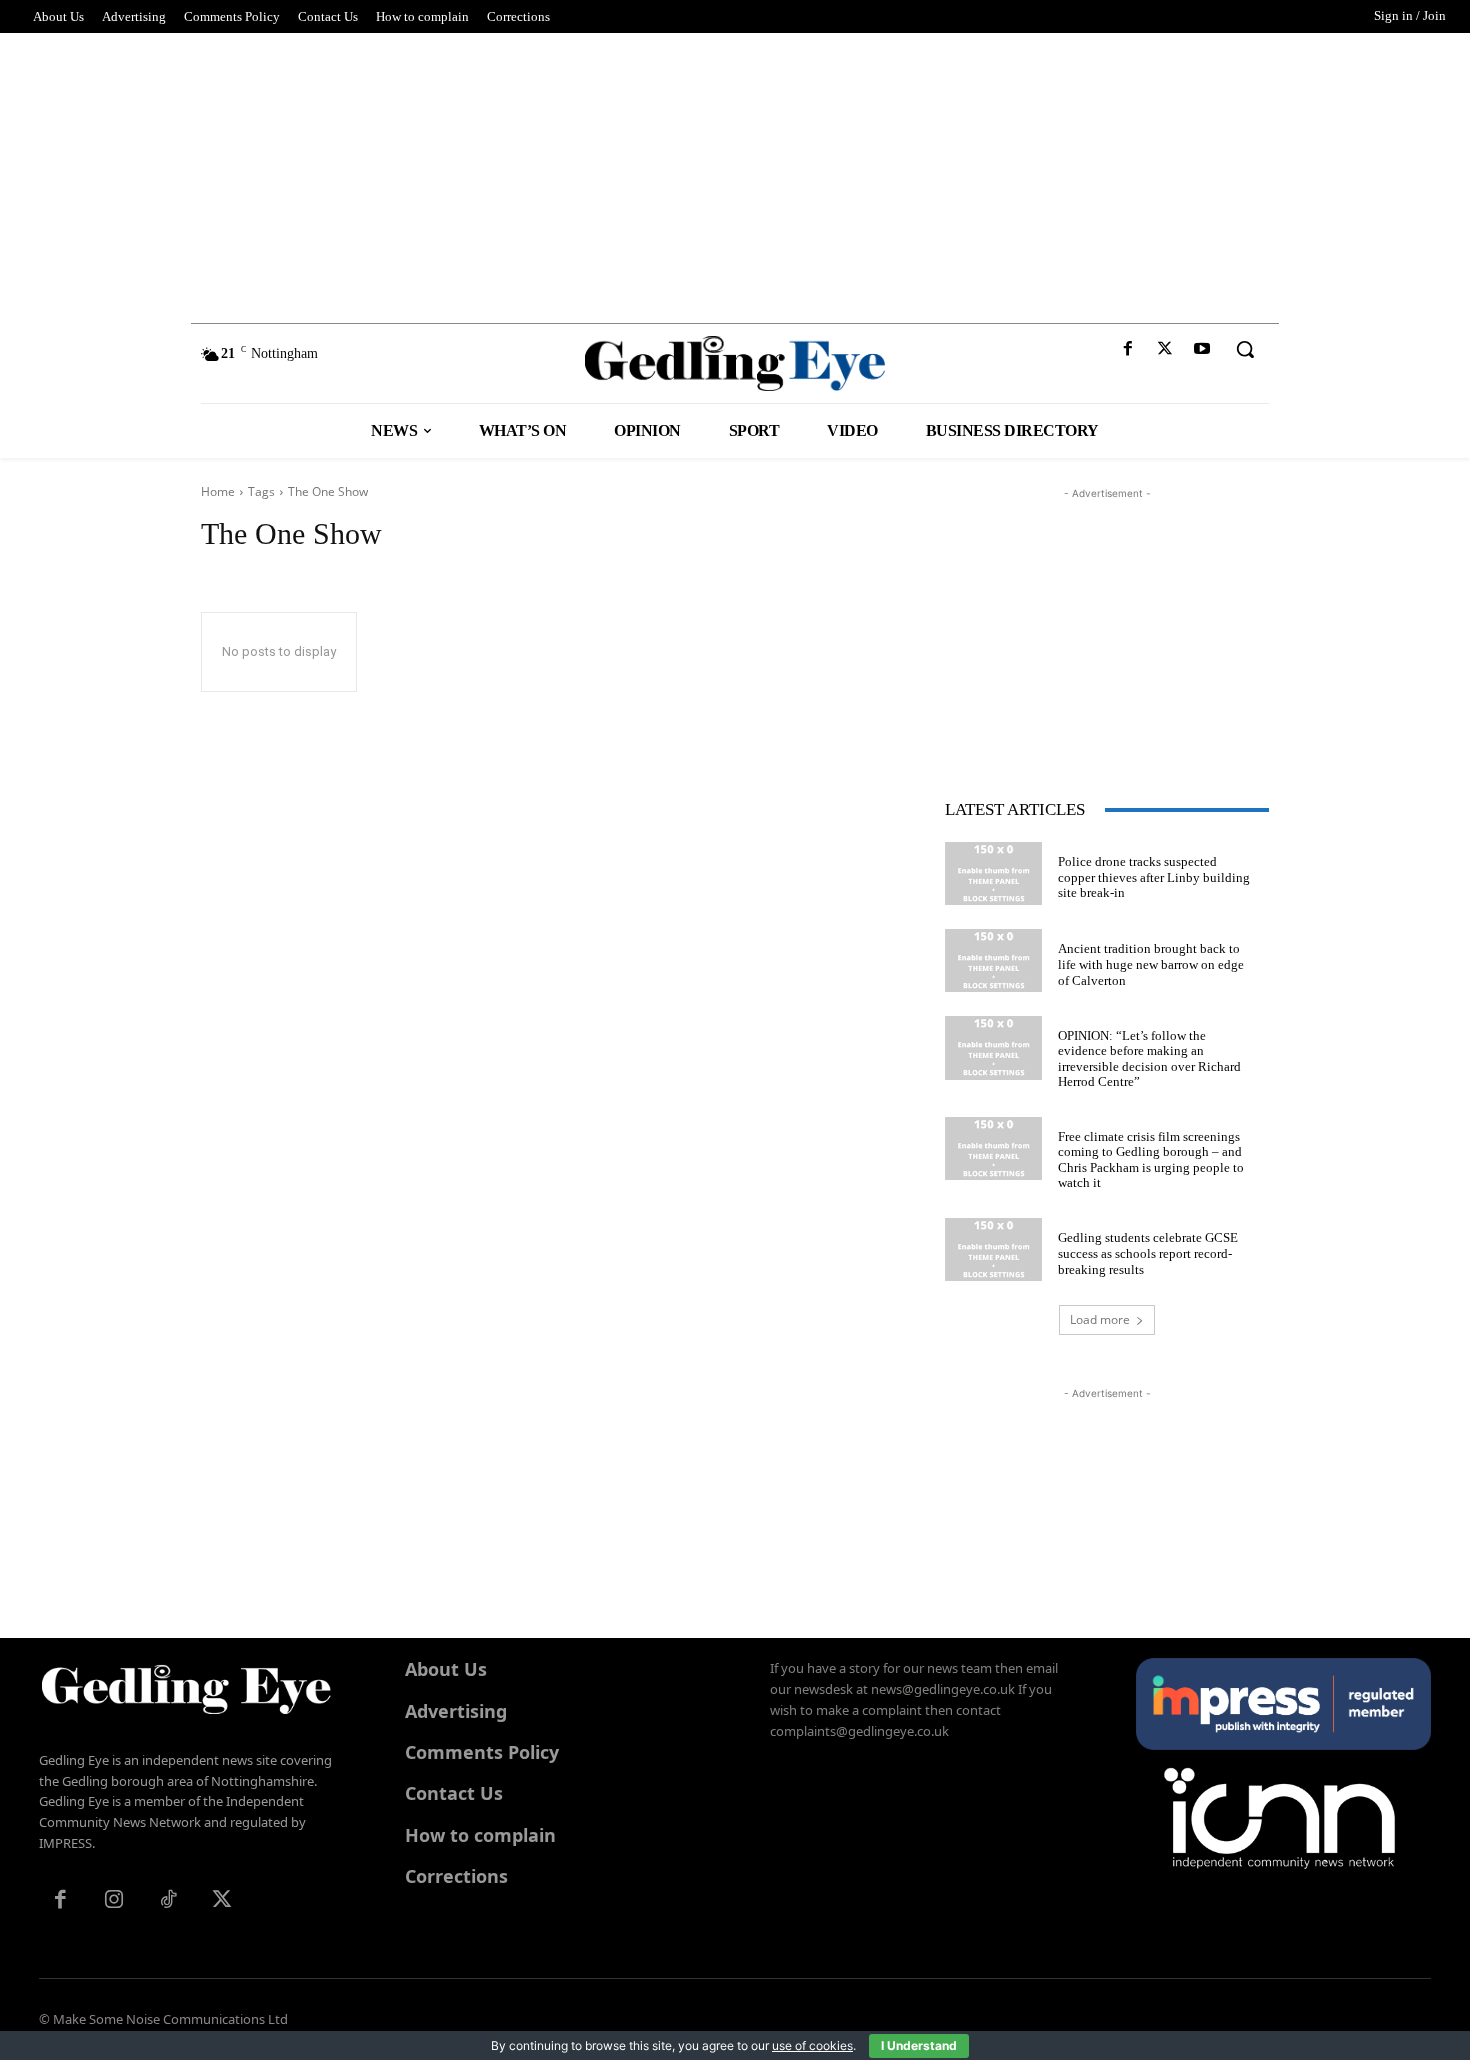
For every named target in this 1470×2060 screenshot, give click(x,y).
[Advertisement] (735, 173)
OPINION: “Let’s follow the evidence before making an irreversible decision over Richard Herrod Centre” (1149, 1059)
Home (218, 491)
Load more (1100, 1319)
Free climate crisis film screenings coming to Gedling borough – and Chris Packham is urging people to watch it (1151, 1160)
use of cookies (812, 2045)
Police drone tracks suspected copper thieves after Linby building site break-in (1154, 877)
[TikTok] (168, 1901)
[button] (1245, 349)
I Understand (919, 2045)
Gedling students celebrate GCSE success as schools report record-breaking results (1148, 1253)
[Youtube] (1202, 349)
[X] (1165, 349)
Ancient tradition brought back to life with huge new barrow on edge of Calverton (1151, 964)
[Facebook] (1127, 349)
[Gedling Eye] (735, 363)
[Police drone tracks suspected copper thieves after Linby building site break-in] (993, 873)
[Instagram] (114, 1901)
